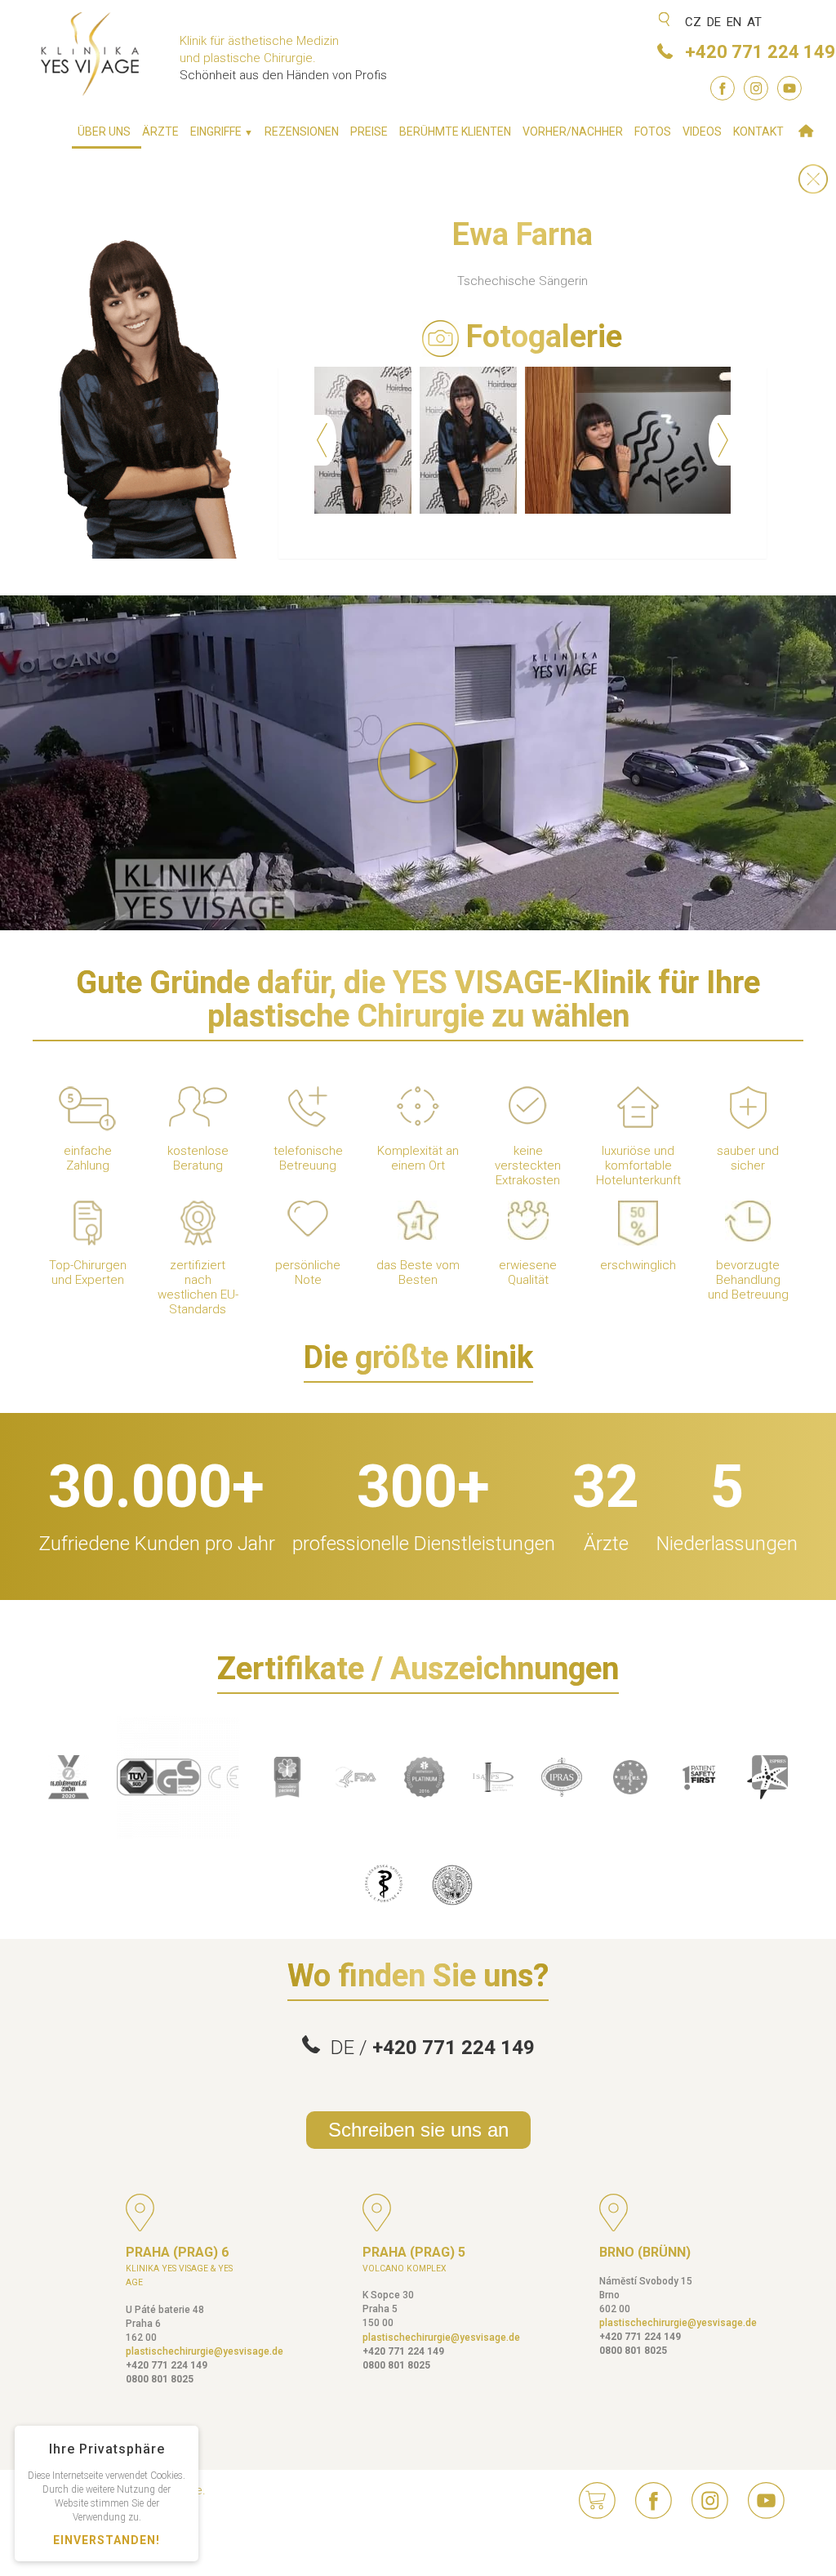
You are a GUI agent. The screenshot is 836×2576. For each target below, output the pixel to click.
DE (714, 22)
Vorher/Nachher (573, 131)
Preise (369, 131)
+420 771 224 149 (760, 52)
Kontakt (758, 131)
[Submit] (666, 21)
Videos (702, 131)
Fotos (653, 131)
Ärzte (160, 131)
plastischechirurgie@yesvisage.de (205, 2351)
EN (734, 22)
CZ (693, 22)
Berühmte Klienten (455, 131)
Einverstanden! (107, 2540)
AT (754, 22)
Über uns (104, 131)
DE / (428, 2048)
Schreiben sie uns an (418, 2130)
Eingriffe (222, 131)
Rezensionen (302, 131)
